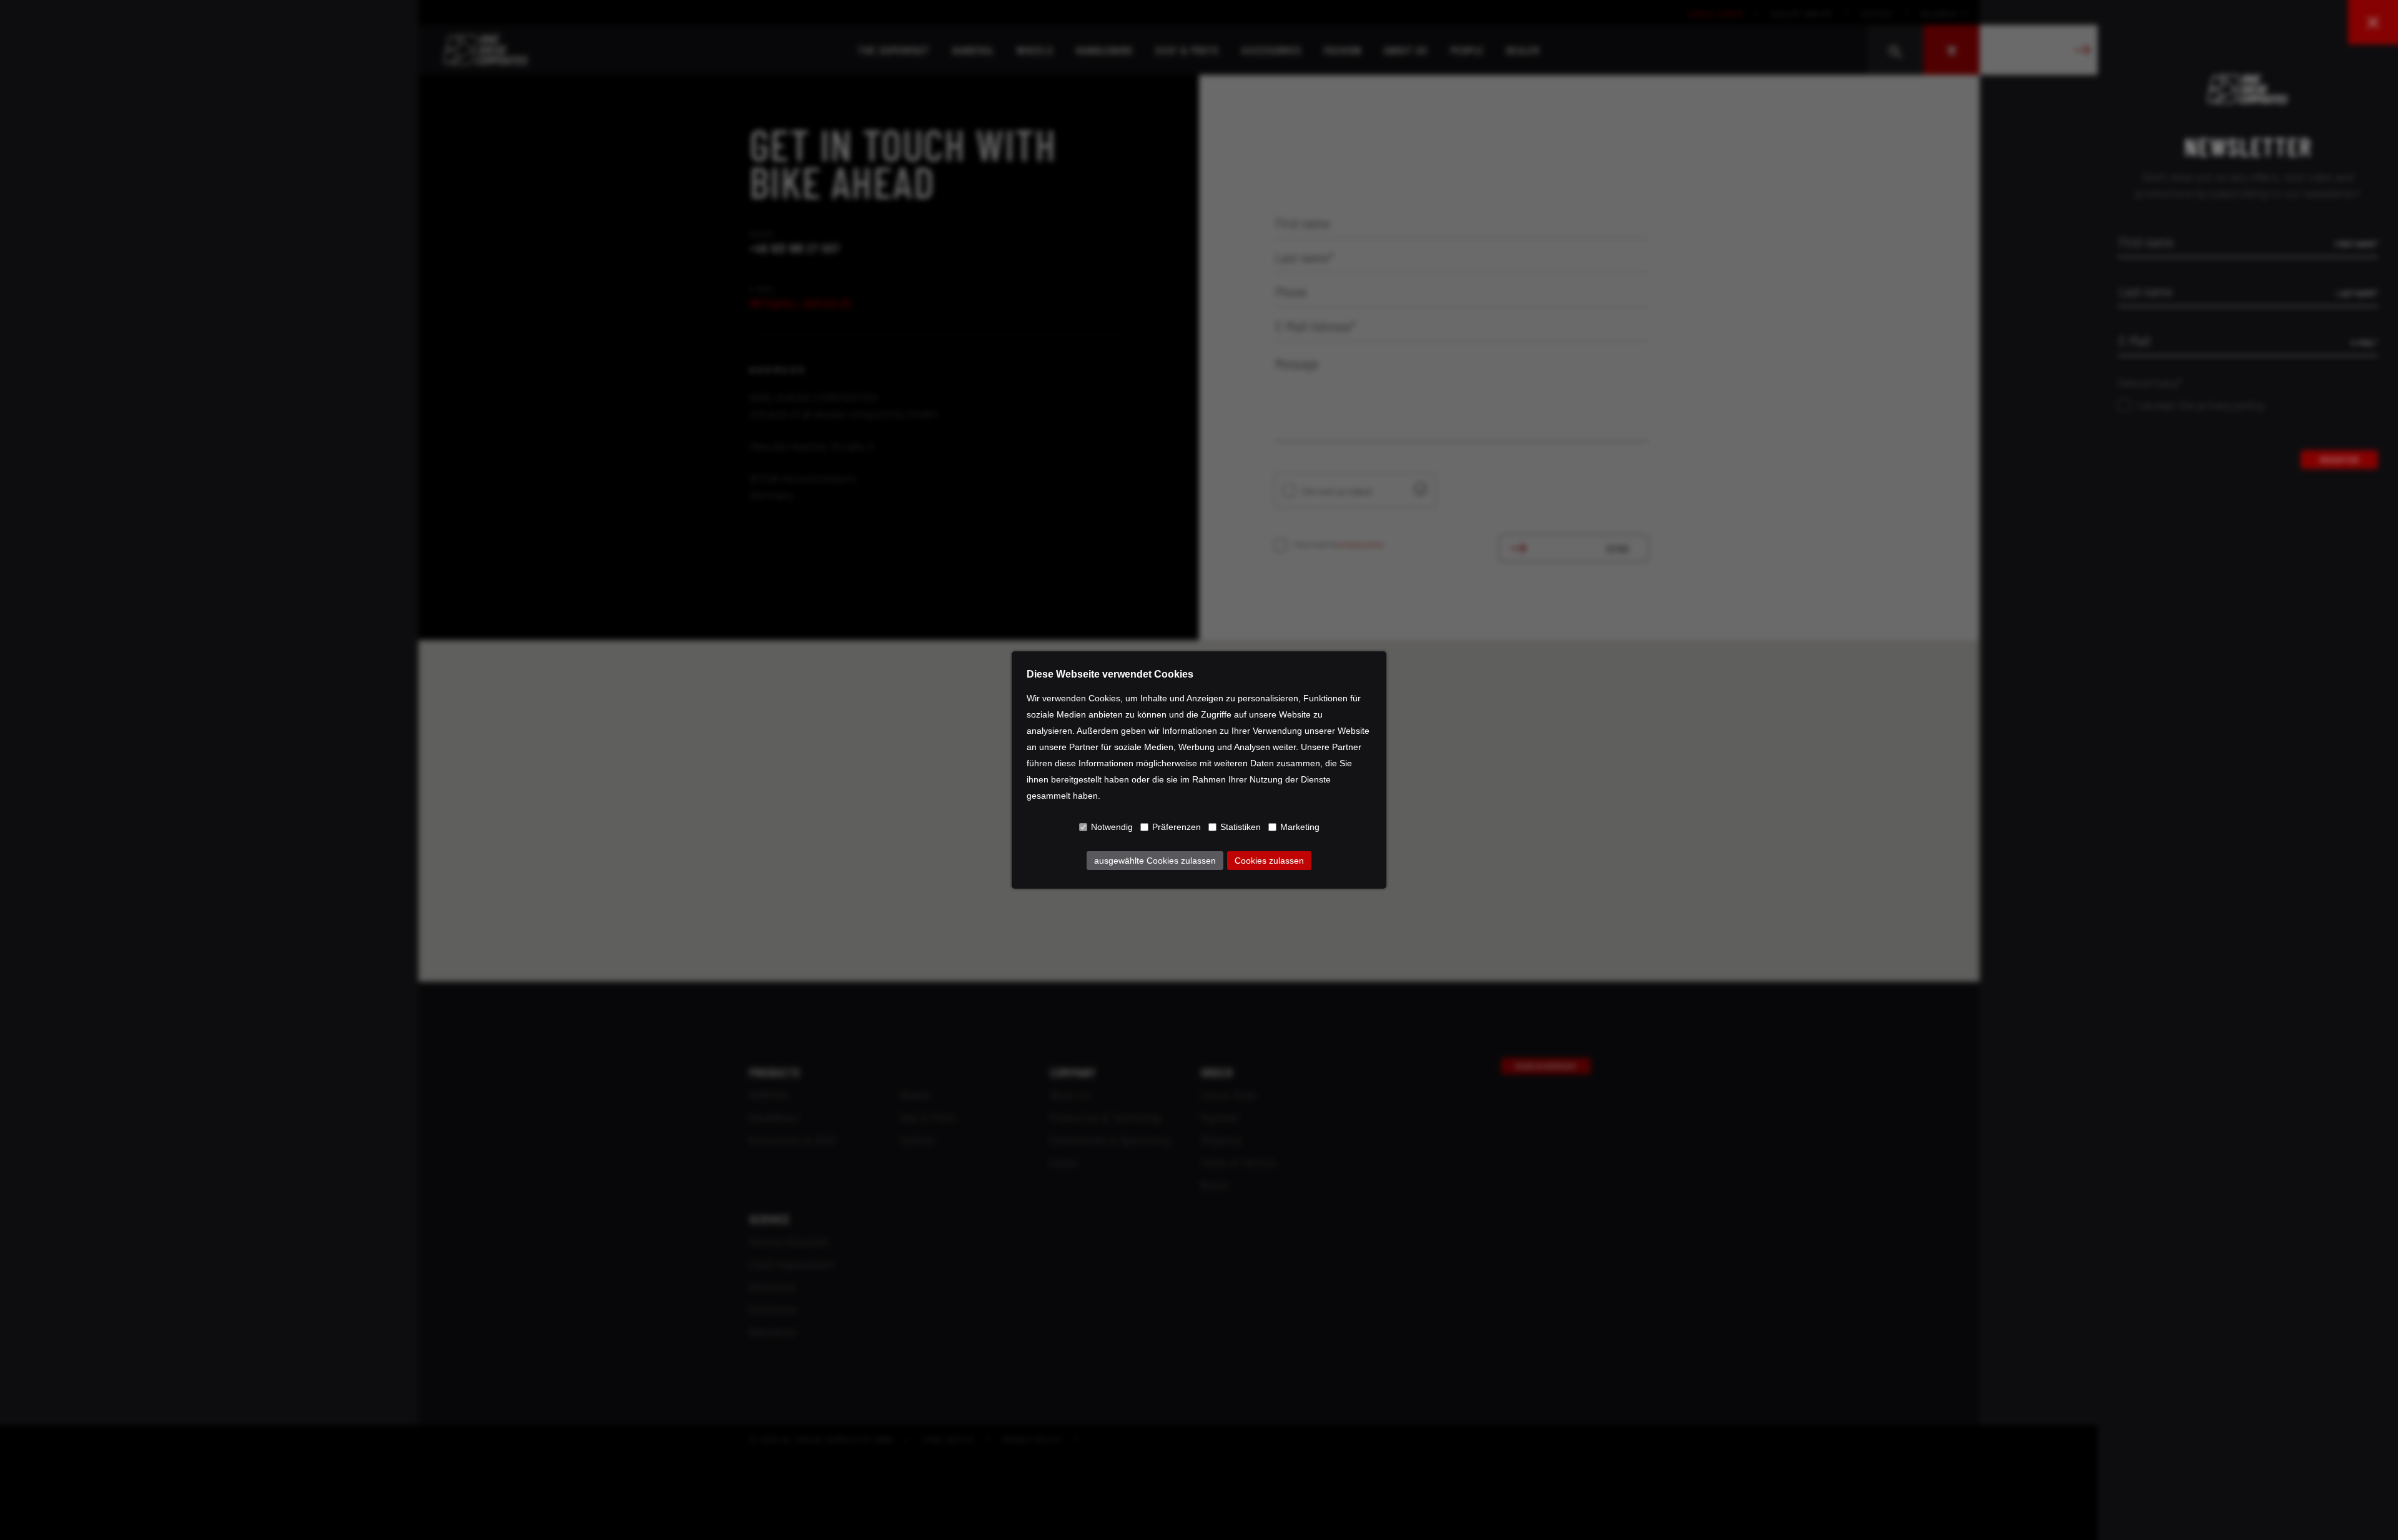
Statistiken (1241, 827)
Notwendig (1112, 827)
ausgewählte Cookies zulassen (1155, 861)
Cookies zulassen (1269, 861)
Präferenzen (1177, 827)
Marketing (1300, 827)
